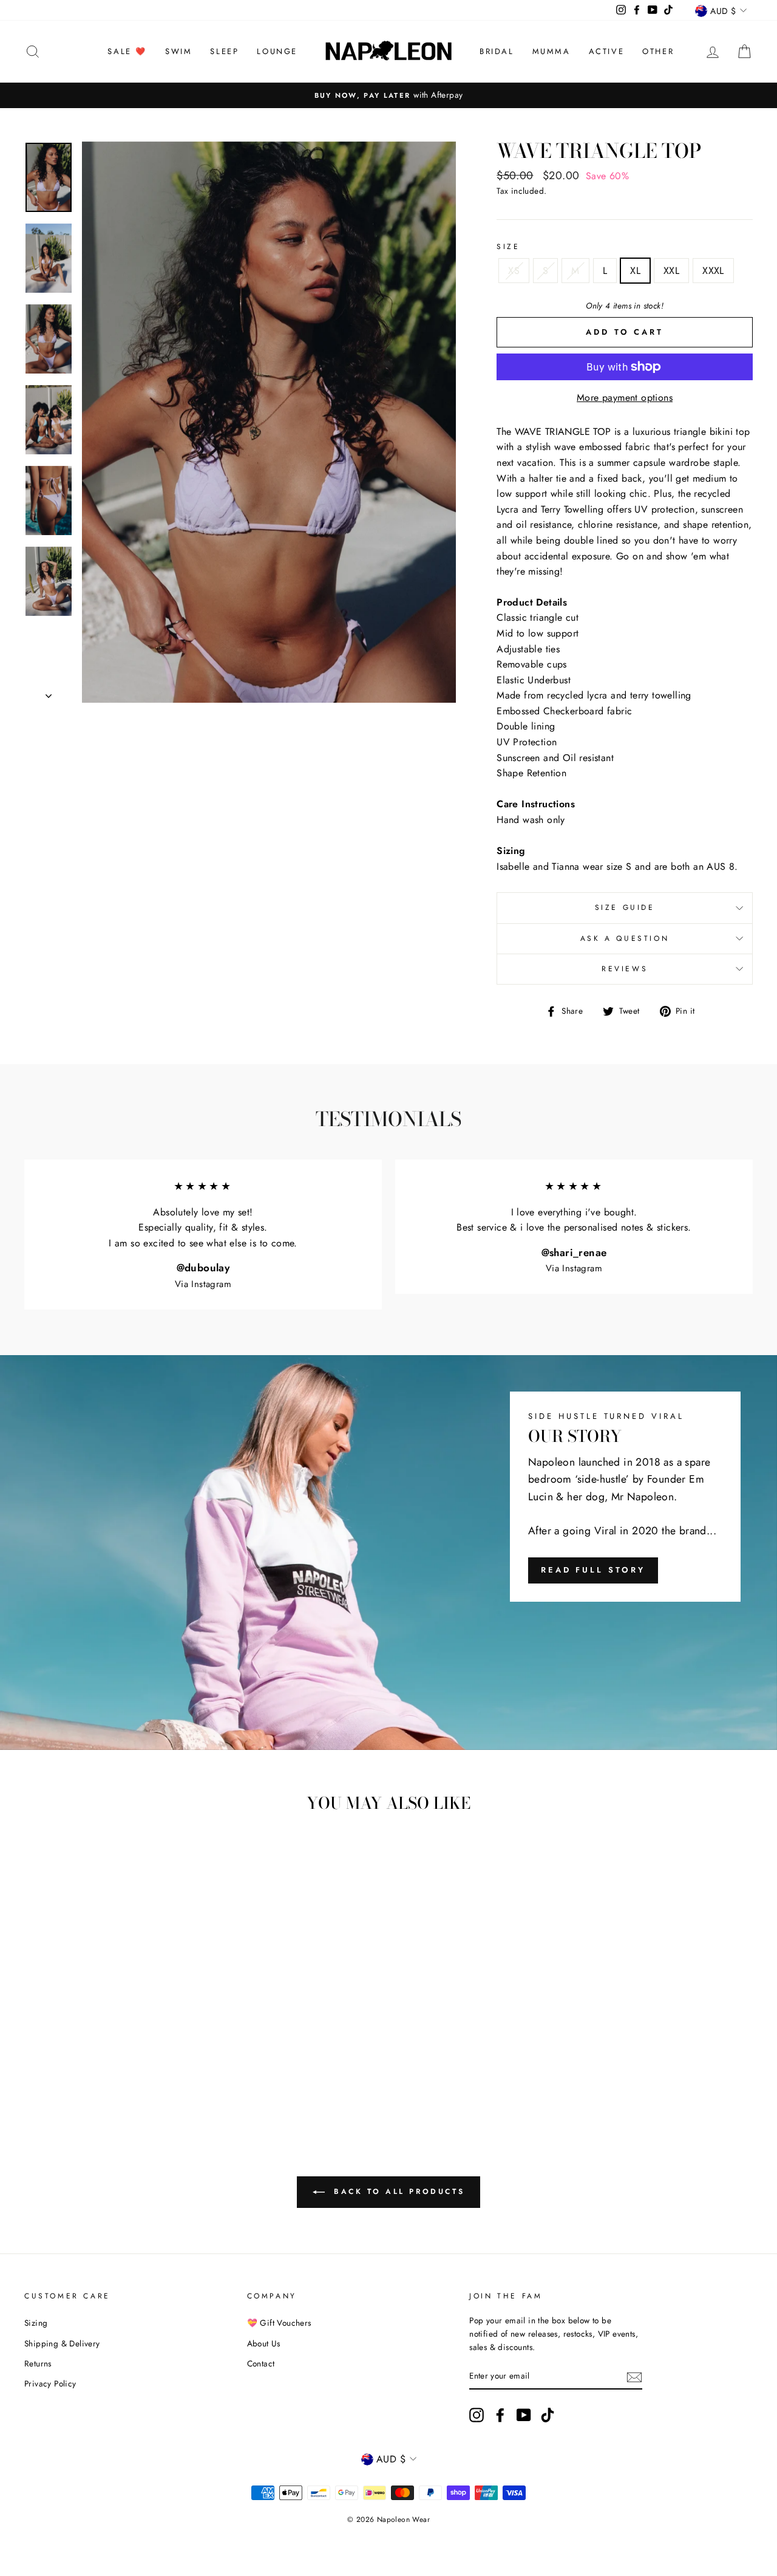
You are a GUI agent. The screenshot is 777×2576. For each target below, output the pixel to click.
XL (635, 271)
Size (508, 247)
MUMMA (551, 51)
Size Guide (625, 907)
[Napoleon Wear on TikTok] (548, 2415)
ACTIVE (607, 51)
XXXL (713, 271)
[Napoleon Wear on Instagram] (477, 2415)
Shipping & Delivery (62, 2343)
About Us (264, 2343)
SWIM (178, 51)
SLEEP (224, 51)
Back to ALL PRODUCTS (397, 2192)
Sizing (36, 2323)
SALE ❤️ (127, 51)
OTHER (658, 51)
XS (514, 271)
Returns (38, 2363)
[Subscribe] (634, 2376)
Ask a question (625, 938)
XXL (671, 271)
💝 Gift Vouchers (279, 2323)
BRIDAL (497, 51)
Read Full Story (593, 1570)
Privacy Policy (50, 2383)
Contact (261, 2363)
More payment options (625, 398)
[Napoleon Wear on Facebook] (500, 2415)
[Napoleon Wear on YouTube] (524, 2415)
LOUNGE (277, 51)
